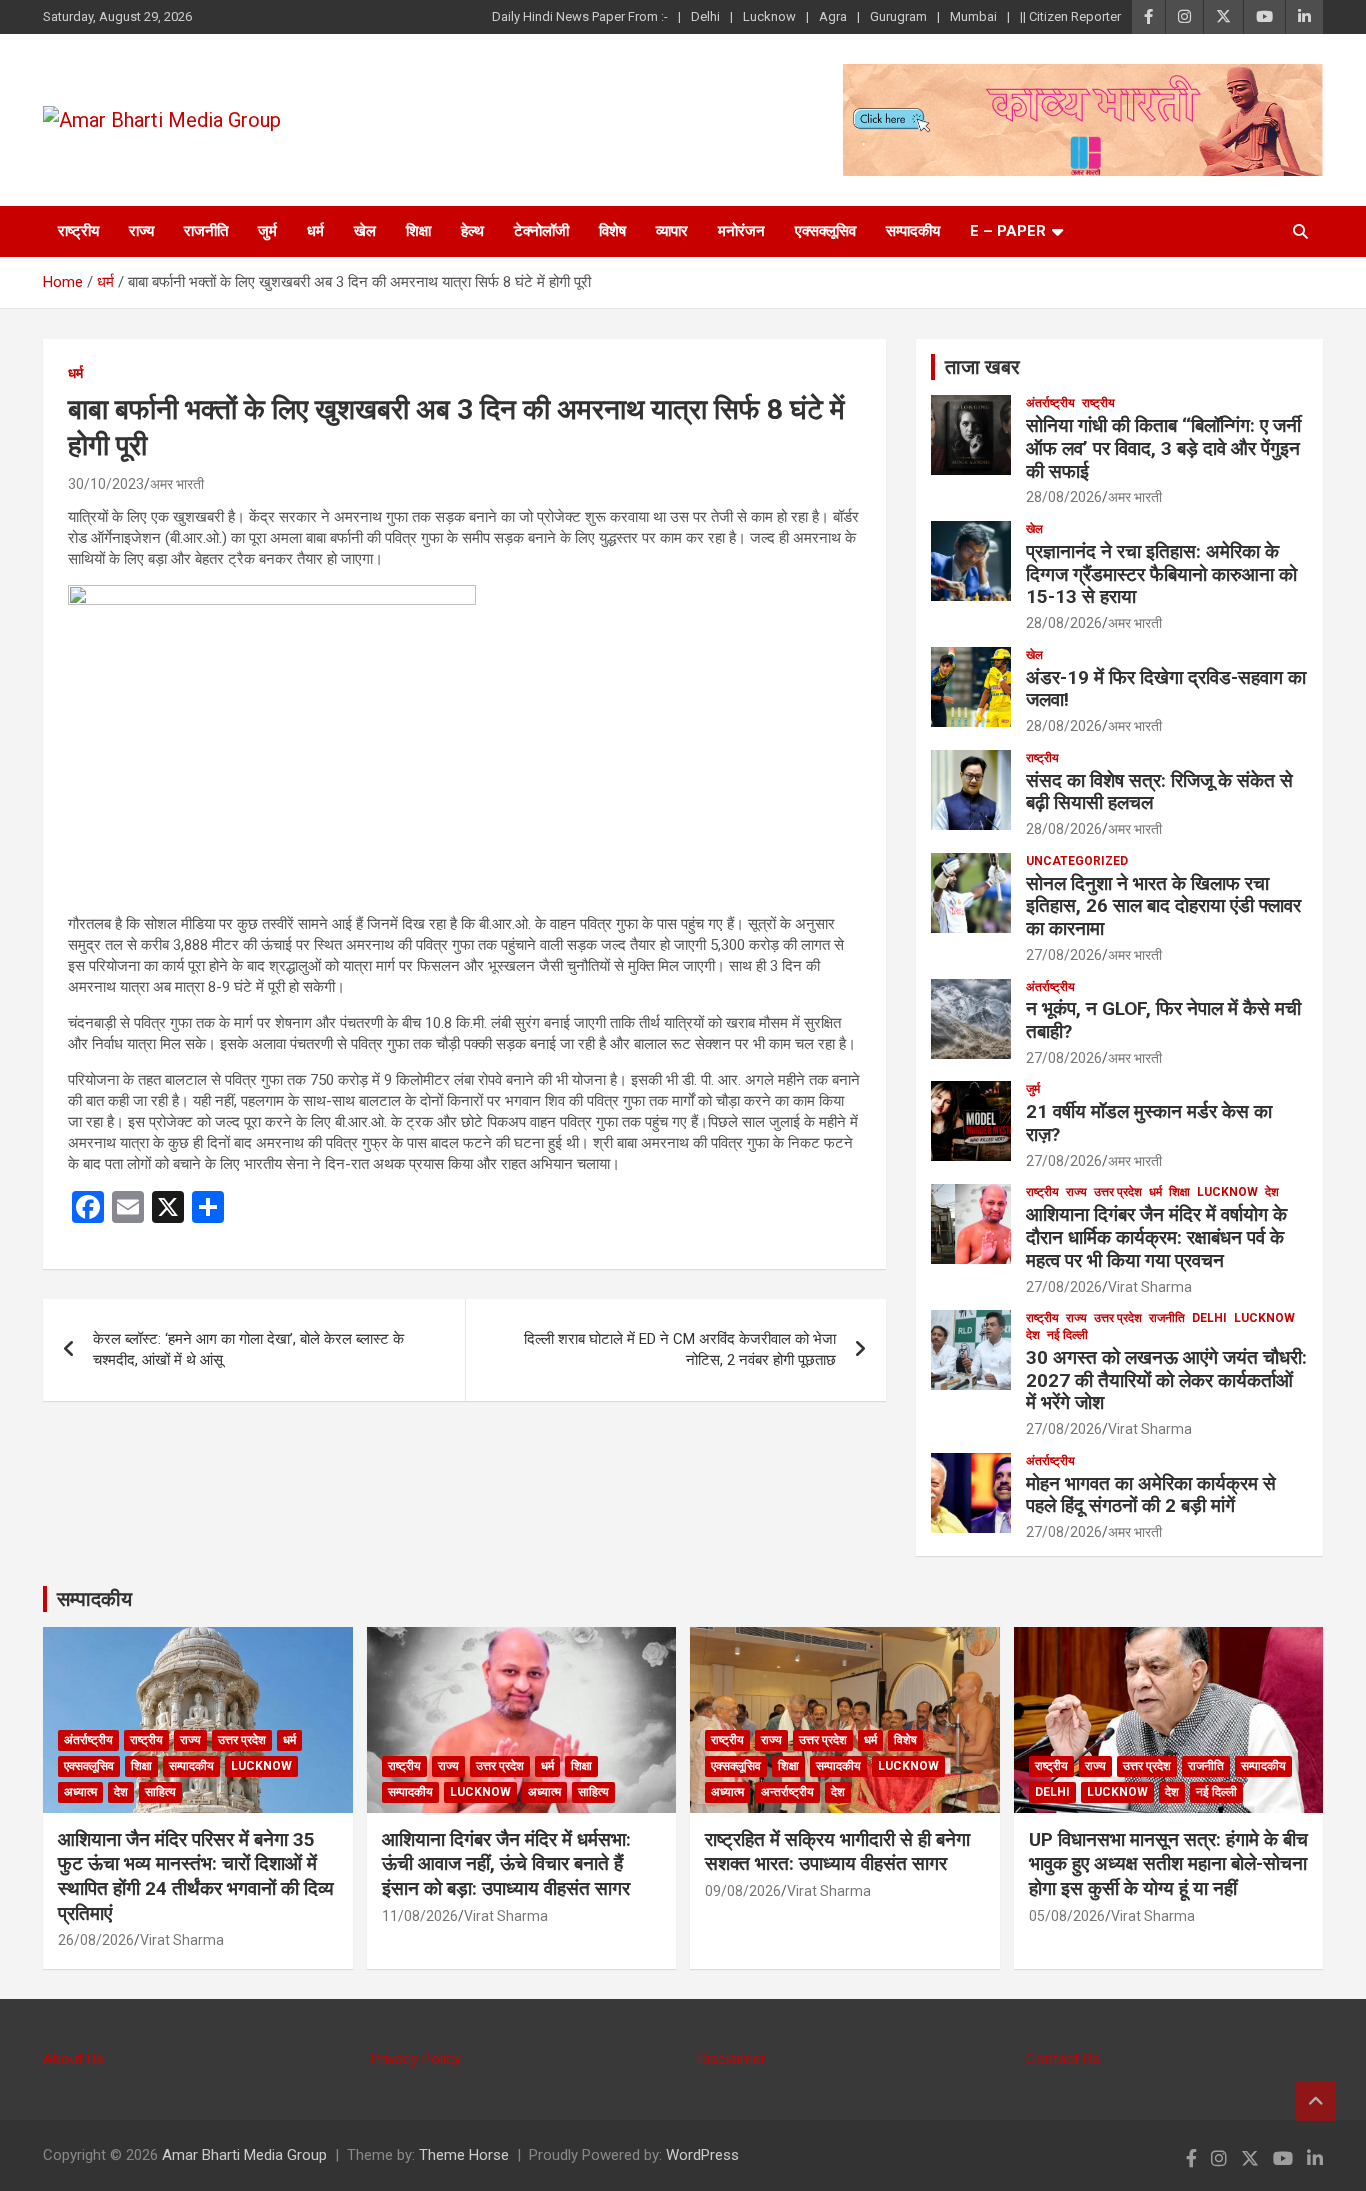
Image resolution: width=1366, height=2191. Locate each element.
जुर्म (267, 231)
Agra (833, 16)
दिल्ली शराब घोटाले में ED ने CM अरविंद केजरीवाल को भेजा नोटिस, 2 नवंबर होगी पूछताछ (680, 1349)
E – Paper (1008, 231)
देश (1272, 1192)
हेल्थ (472, 231)
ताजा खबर (982, 367)
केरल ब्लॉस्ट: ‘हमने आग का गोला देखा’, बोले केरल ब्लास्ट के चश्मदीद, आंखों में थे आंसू (248, 1349)
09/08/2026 (743, 1891)
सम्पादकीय (913, 231)
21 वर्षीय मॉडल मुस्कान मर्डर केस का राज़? (1149, 1123)
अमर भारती (177, 484)
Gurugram (898, 16)
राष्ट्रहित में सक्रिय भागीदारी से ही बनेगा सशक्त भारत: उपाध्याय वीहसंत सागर (837, 1852)
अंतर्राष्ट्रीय (1050, 403)
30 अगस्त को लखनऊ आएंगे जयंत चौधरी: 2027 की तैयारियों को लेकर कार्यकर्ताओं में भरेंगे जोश (1166, 1380)
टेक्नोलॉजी (541, 231)
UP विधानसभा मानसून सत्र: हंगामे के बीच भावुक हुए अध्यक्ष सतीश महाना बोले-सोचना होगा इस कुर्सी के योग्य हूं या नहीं (1168, 1864)
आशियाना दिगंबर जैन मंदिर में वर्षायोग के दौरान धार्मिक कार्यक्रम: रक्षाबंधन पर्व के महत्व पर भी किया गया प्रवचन (1156, 1237)
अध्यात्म (80, 1792)
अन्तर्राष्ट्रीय (787, 1792)
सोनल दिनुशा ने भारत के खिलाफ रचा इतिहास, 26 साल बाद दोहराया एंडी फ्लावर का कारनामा (1163, 906)
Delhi (705, 16)
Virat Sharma (1150, 1287)
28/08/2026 (1064, 497)
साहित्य (160, 1792)
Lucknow (769, 16)
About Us (73, 2059)
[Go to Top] (1316, 2101)
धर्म (315, 231)
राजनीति (206, 231)
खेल (365, 231)
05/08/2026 (1067, 1916)
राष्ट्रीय (78, 231)
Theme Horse (464, 2155)
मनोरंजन (741, 231)
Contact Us (1063, 2059)
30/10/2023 (106, 484)
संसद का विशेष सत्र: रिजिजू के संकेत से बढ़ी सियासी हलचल (1159, 792)
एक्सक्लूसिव (825, 231)
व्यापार (672, 231)
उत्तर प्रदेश (1118, 1192)
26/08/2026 (96, 1940)
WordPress (702, 2155)
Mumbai (973, 16)
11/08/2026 (420, 1916)
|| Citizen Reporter (1070, 16)
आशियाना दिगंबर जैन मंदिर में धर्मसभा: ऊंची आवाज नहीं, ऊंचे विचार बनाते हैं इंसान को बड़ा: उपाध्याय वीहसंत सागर (506, 1864)
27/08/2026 (1064, 955)
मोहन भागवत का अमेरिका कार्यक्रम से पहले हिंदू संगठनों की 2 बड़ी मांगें (1151, 1495)
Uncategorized (1077, 861)
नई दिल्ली (1067, 1335)
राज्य (141, 231)
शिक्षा (418, 231)
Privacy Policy (416, 2059)
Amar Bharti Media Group (244, 2155)
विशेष (612, 231)
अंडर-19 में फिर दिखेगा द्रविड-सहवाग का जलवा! (1166, 689)
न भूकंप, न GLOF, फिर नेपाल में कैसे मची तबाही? (1163, 1020)
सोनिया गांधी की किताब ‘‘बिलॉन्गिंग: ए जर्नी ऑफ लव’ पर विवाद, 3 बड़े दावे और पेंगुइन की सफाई (1163, 448)
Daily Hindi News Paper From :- (580, 16)
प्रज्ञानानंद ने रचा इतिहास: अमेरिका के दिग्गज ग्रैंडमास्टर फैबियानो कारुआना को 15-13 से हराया (1161, 574)
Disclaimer (732, 2059)
